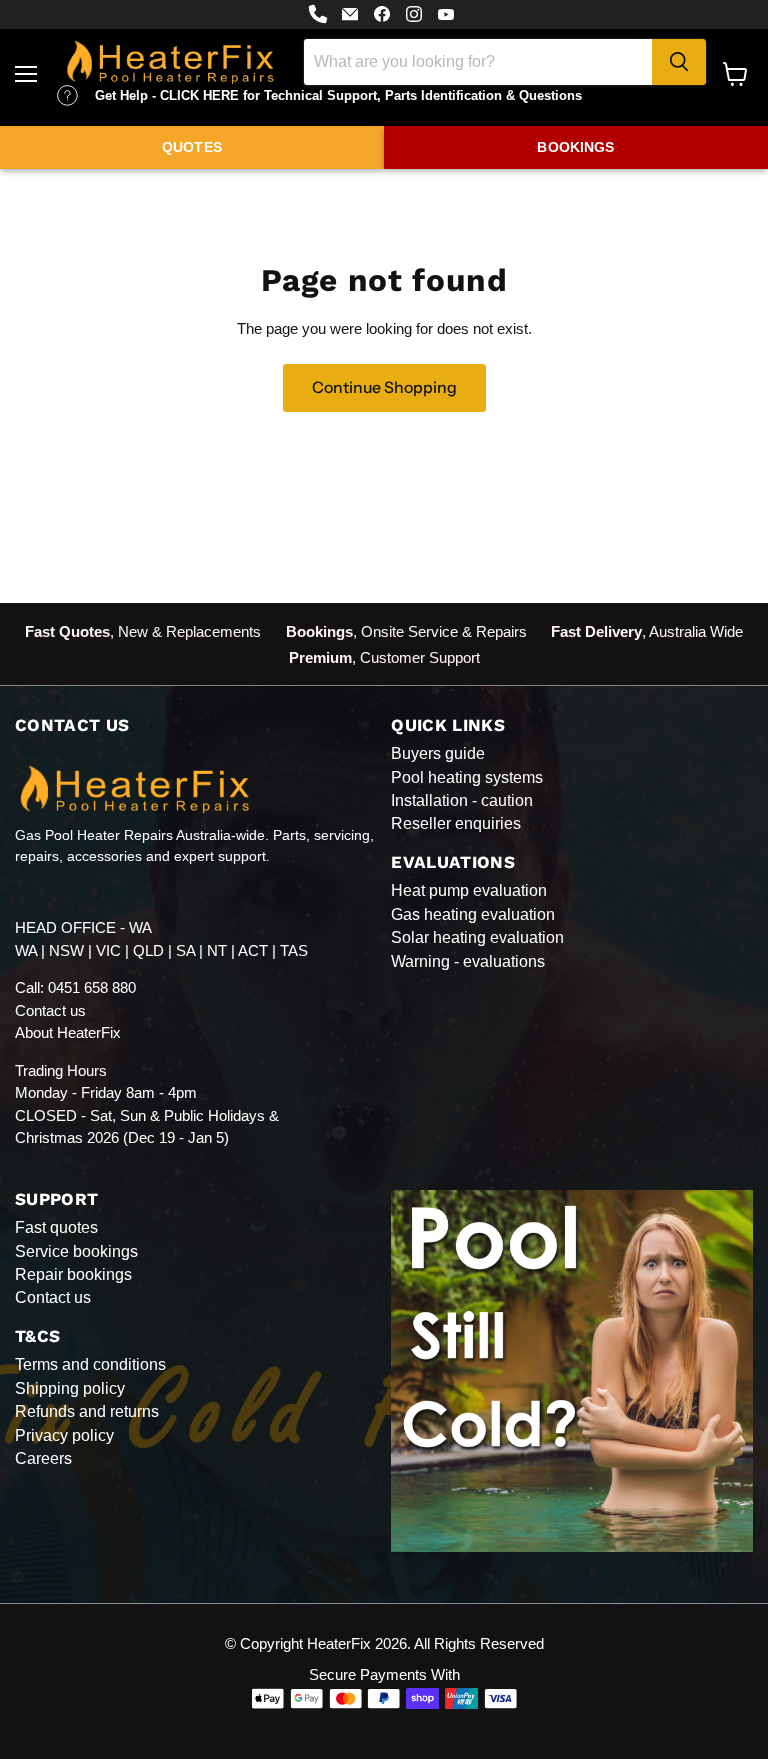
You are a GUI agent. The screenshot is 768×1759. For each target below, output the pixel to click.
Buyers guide (438, 753)
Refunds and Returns (87, 1411)
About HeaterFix (68, 1032)
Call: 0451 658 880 (75, 987)
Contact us (50, 1010)
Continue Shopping (384, 387)
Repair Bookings (73, 1274)
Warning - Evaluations (468, 961)
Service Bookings (76, 1251)
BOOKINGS (575, 147)
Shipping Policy (70, 1388)
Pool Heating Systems (467, 777)
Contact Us (53, 1297)
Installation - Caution (462, 800)
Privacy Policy (64, 1435)
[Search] (679, 62)
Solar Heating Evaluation (477, 937)
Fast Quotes (56, 1227)
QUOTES (192, 147)
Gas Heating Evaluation (473, 914)
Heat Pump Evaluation (469, 890)
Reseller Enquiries (456, 823)
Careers (43, 1458)
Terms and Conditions (90, 1364)
